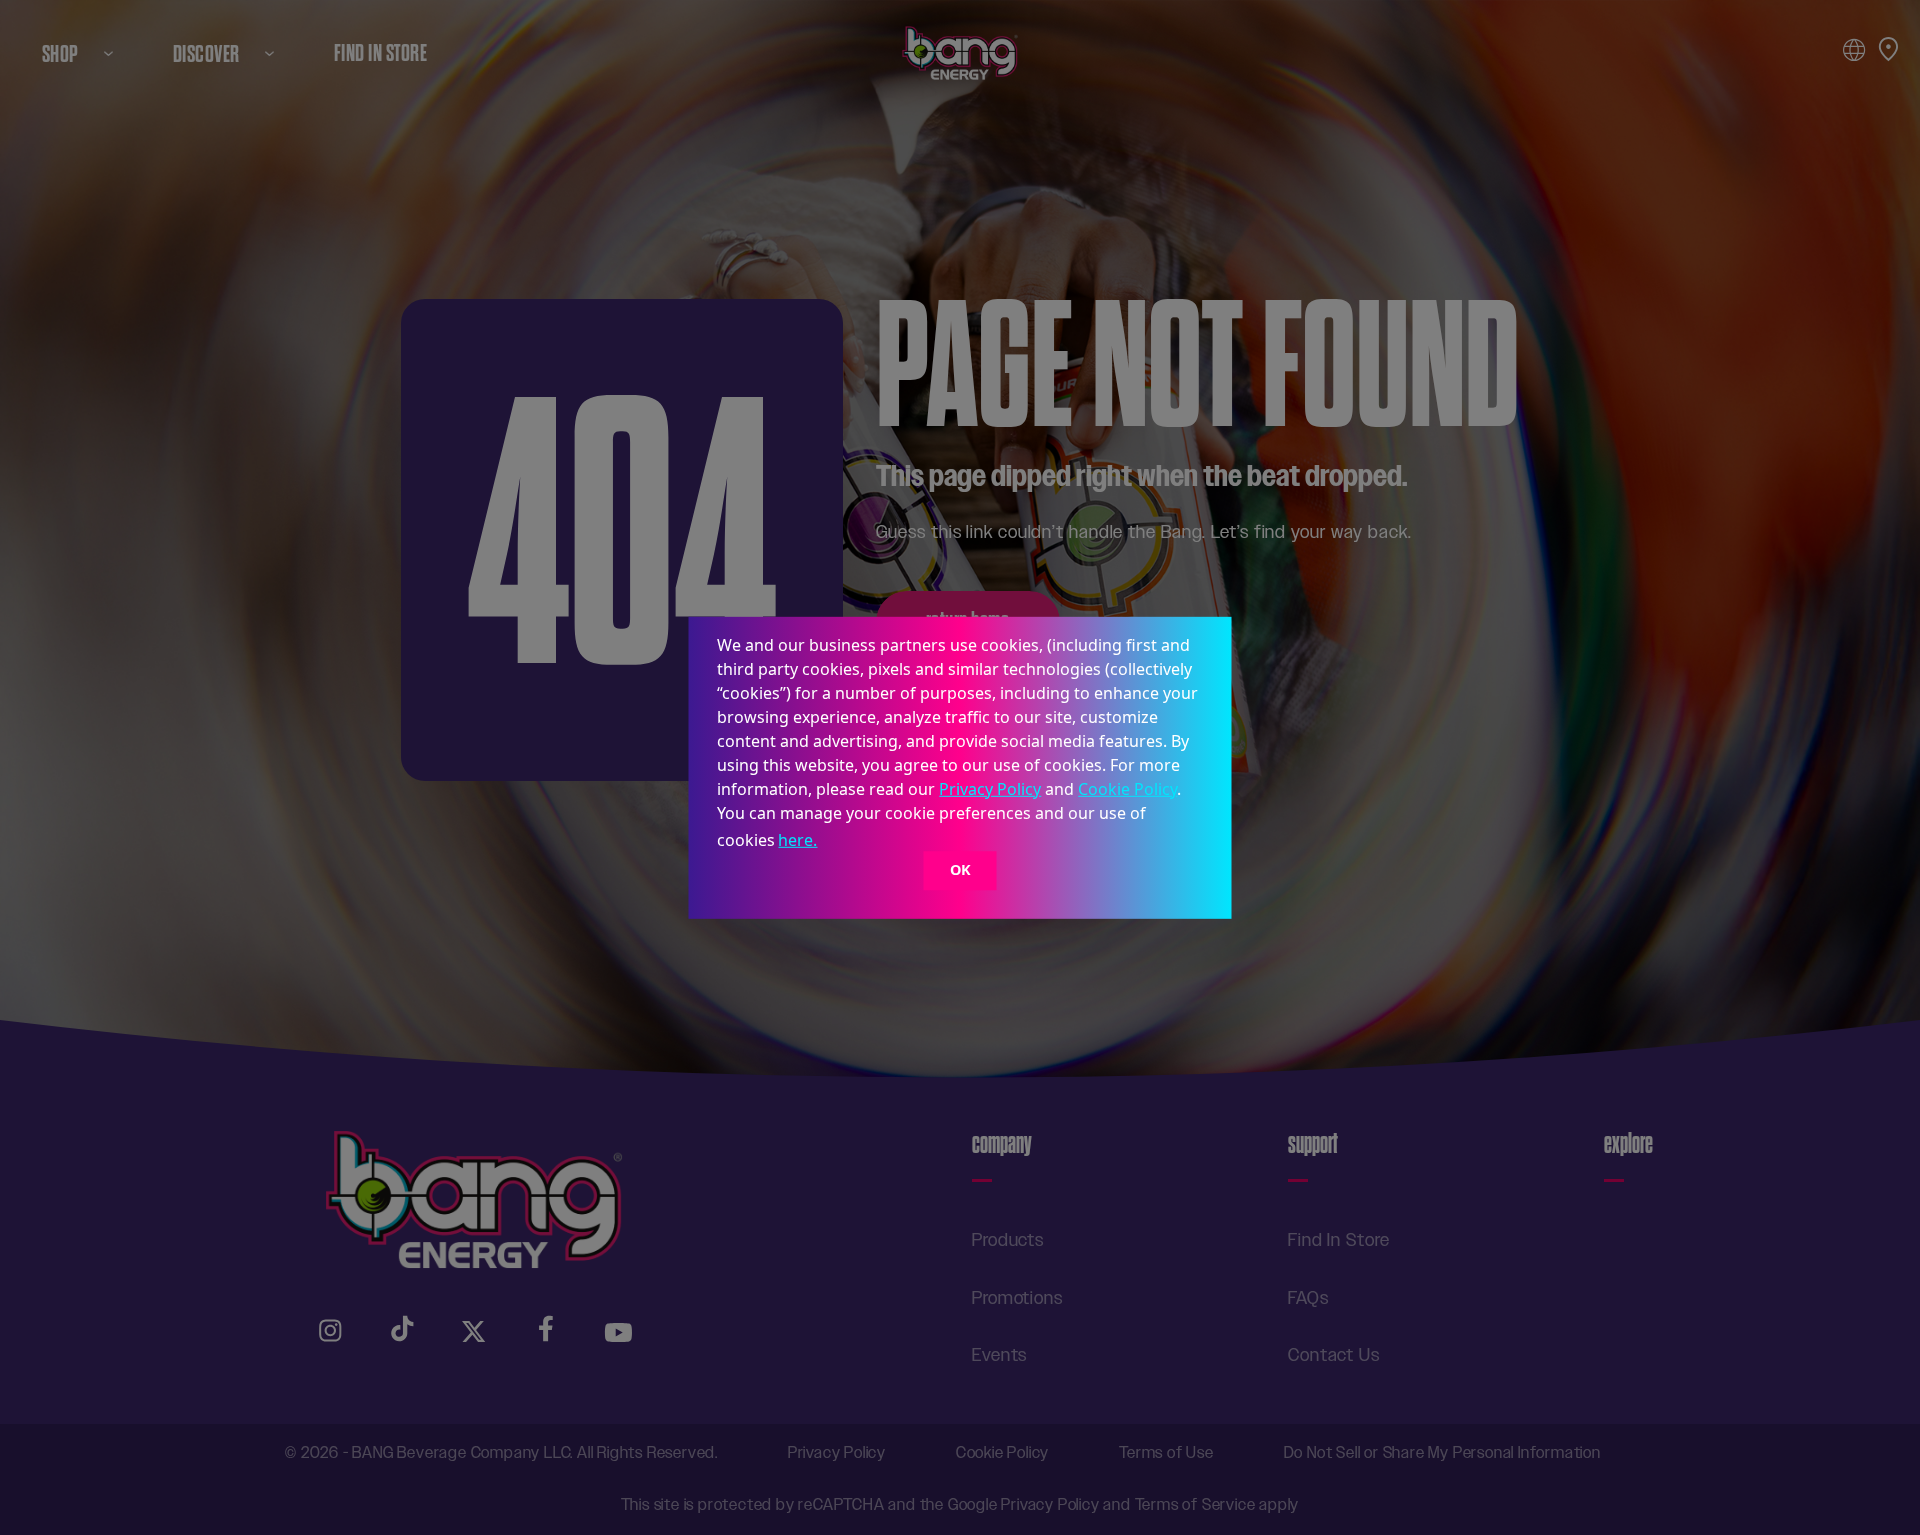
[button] (828, 842)
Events (999, 1355)
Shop (60, 53)
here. (797, 840)
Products (1008, 1240)
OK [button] (960, 870)
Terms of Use (1166, 1452)
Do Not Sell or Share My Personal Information (1442, 1452)
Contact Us (1334, 1355)
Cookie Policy (1127, 788)
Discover (206, 53)
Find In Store (380, 53)
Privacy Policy (990, 788)
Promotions (1017, 1298)
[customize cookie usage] (840, 845)
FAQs (1308, 1298)
